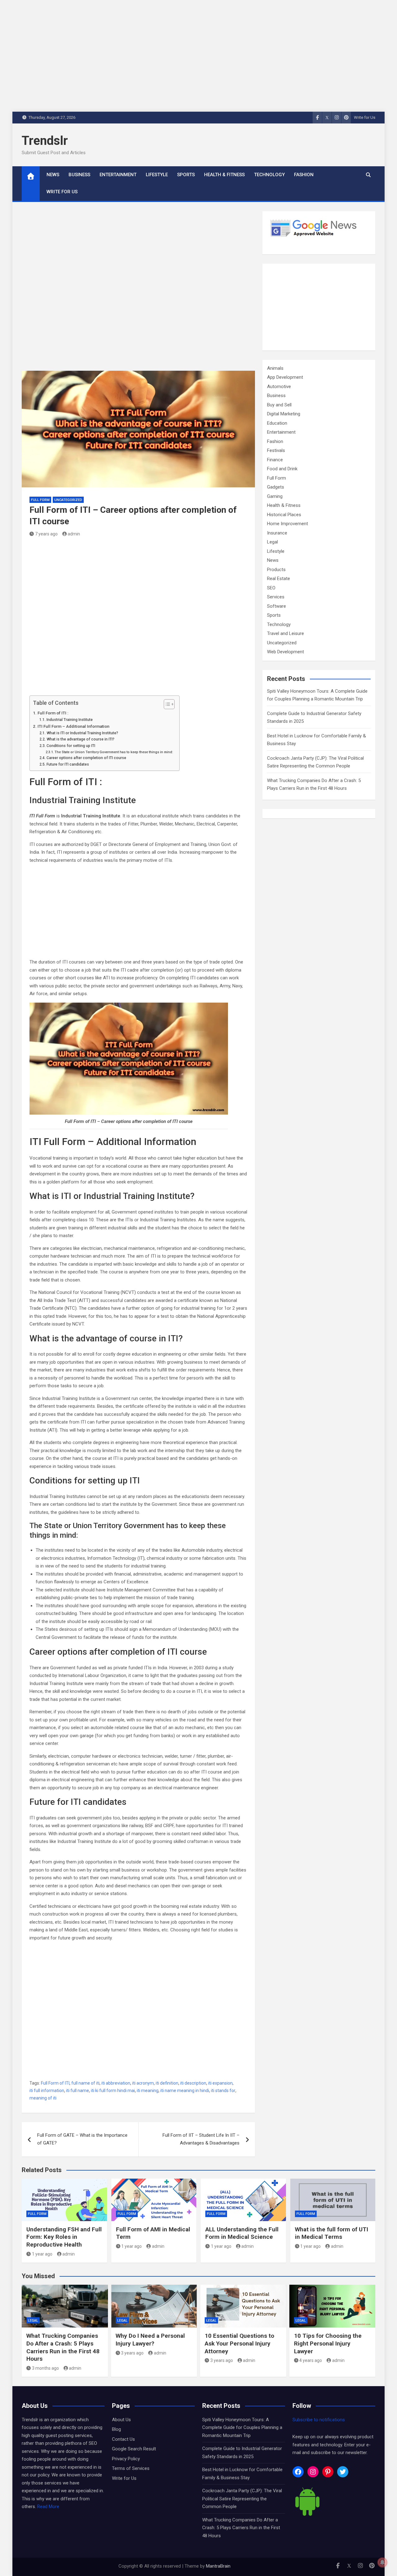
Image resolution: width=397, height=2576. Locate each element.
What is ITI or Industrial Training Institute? (82, 733)
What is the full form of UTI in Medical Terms (332, 2233)
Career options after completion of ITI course (86, 758)
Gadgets (276, 487)
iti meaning (148, 2091)
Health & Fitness (224, 175)
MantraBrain (218, 2566)
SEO (271, 588)
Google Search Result (134, 2449)
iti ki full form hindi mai (113, 2091)
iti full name (78, 2091)
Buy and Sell (279, 405)
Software (277, 606)
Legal (272, 542)
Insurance (277, 533)
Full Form (40, 500)
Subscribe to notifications (319, 2420)
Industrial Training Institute (69, 720)
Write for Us (365, 117)
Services (276, 597)
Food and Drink (282, 469)
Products (276, 570)
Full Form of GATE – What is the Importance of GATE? (82, 2139)
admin (74, 534)
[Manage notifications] (382, 2562)
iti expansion (220, 2083)
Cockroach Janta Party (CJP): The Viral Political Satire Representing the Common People (242, 2499)
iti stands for (223, 2091)
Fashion (304, 175)
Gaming (275, 496)
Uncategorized (68, 500)
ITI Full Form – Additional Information (74, 726)
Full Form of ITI (55, 2083)
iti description (193, 2083)
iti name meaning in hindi (185, 2091)
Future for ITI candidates (68, 764)
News (53, 175)
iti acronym (143, 2083)
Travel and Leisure (285, 633)
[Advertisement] (138, 291)
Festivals (276, 450)
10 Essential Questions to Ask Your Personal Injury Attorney (239, 2343)
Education (277, 423)
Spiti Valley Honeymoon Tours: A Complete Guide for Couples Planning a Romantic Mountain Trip (242, 2428)
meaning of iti (43, 2098)
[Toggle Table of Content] (166, 704)
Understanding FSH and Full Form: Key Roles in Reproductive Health (64, 2237)
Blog (116, 2429)
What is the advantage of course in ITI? (80, 739)
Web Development (285, 652)
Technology (269, 175)
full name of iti (85, 2083)
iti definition (167, 2083)
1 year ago (42, 2254)
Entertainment (118, 175)
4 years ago (311, 2360)
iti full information (47, 2091)
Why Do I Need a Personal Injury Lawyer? (150, 2340)
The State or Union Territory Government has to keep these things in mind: (114, 752)
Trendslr (45, 141)
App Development (285, 377)
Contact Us (123, 2439)
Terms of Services (131, 2468)
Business (79, 175)
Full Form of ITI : (53, 713)
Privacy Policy (126, 2459)
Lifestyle (157, 175)
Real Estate (279, 579)
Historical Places (284, 515)
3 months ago (45, 2368)
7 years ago (46, 534)
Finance (275, 460)
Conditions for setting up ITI (71, 746)
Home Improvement (288, 524)
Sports (186, 175)
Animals (275, 368)
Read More (48, 2507)
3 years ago (132, 2353)
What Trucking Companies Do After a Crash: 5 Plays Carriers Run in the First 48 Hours (63, 2347)
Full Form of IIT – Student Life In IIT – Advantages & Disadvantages (201, 2139)
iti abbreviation (116, 2083)
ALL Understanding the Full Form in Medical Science (242, 2233)
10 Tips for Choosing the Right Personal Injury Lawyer (328, 2343)
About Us (121, 2420)
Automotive (279, 387)
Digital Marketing (284, 414)
